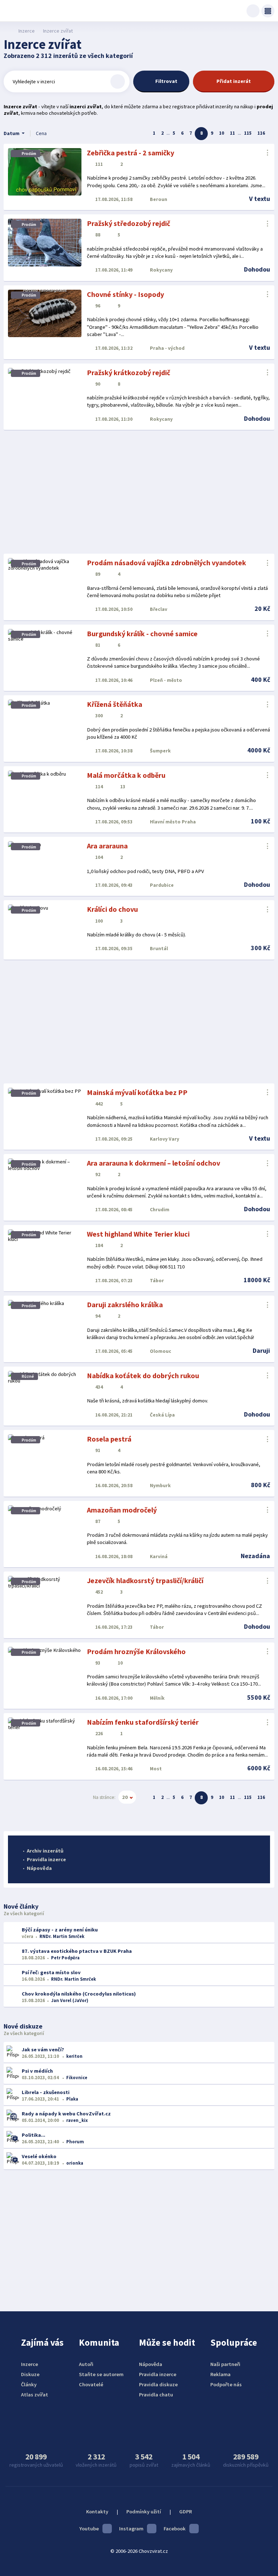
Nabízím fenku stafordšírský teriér (143, 1722)
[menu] (268, 11)
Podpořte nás (226, 2384)
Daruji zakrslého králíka (125, 1304)
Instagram (131, 2529)
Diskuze (30, 2374)
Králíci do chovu (112, 909)
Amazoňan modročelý (122, 1510)
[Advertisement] (139, 492)
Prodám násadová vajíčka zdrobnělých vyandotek (167, 563)
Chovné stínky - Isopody (125, 294)
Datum (12, 133)
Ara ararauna (107, 846)
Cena (41, 133)
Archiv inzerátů (45, 1851)
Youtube (89, 2529)
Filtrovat (166, 81)
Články (29, 2384)
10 (222, 133)
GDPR (186, 2512)
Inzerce (26, 31)
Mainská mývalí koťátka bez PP (137, 1092)
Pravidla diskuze (158, 2384)
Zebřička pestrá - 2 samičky (130, 153)
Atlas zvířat (35, 2395)
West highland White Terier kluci (138, 1234)
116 (261, 133)
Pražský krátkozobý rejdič (129, 372)
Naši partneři (225, 2364)
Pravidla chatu (156, 2395)
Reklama (220, 2374)
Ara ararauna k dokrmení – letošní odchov (153, 1163)
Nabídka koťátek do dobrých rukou (143, 1375)
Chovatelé (91, 2384)
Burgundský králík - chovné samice (142, 633)
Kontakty (97, 2512)
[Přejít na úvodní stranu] (7, 31)
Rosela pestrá (109, 1439)
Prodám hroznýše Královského (136, 1651)
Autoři (86, 2364)
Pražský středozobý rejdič (129, 223)
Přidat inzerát (234, 81)
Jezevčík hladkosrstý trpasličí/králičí (145, 1580)
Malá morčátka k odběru (126, 775)
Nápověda (39, 1868)
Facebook (175, 2529)
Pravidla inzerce (46, 1859)
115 (248, 133)
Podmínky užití (144, 2512)
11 (232, 133)
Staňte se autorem (101, 2374)
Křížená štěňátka (115, 704)
